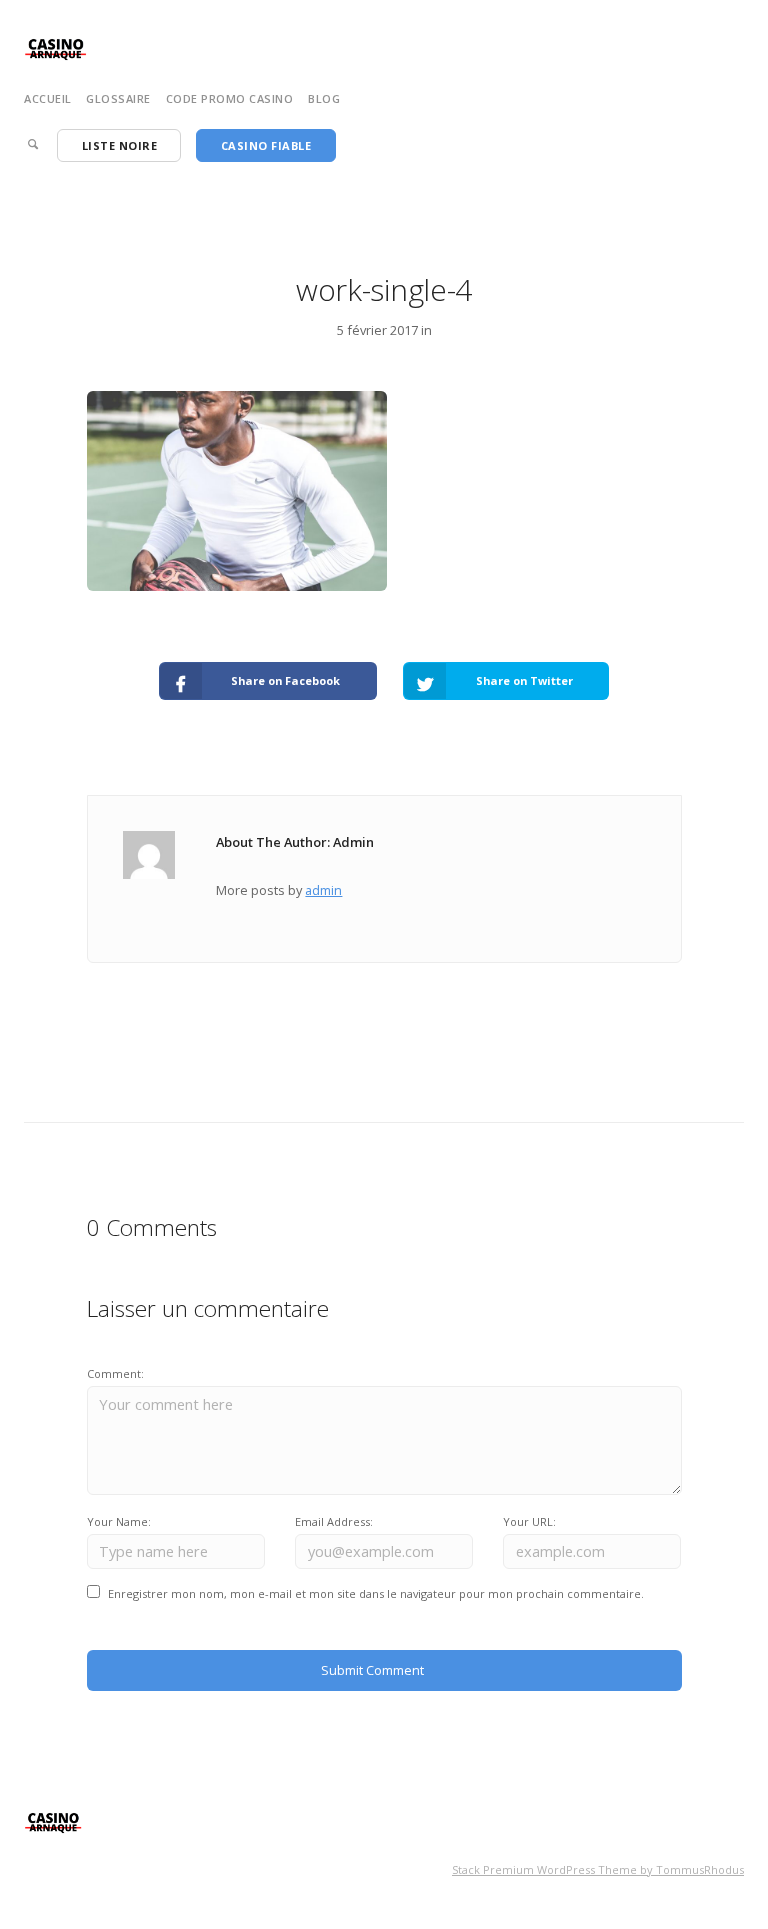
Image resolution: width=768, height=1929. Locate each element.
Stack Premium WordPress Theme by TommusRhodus (598, 1869)
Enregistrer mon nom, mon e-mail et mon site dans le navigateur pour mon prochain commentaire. (376, 1593)
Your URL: (529, 1521)
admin (323, 890)
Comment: (115, 1373)
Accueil (48, 98)
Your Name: (119, 1521)
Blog (324, 98)
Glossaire (118, 98)
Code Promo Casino (230, 98)
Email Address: (334, 1521)
